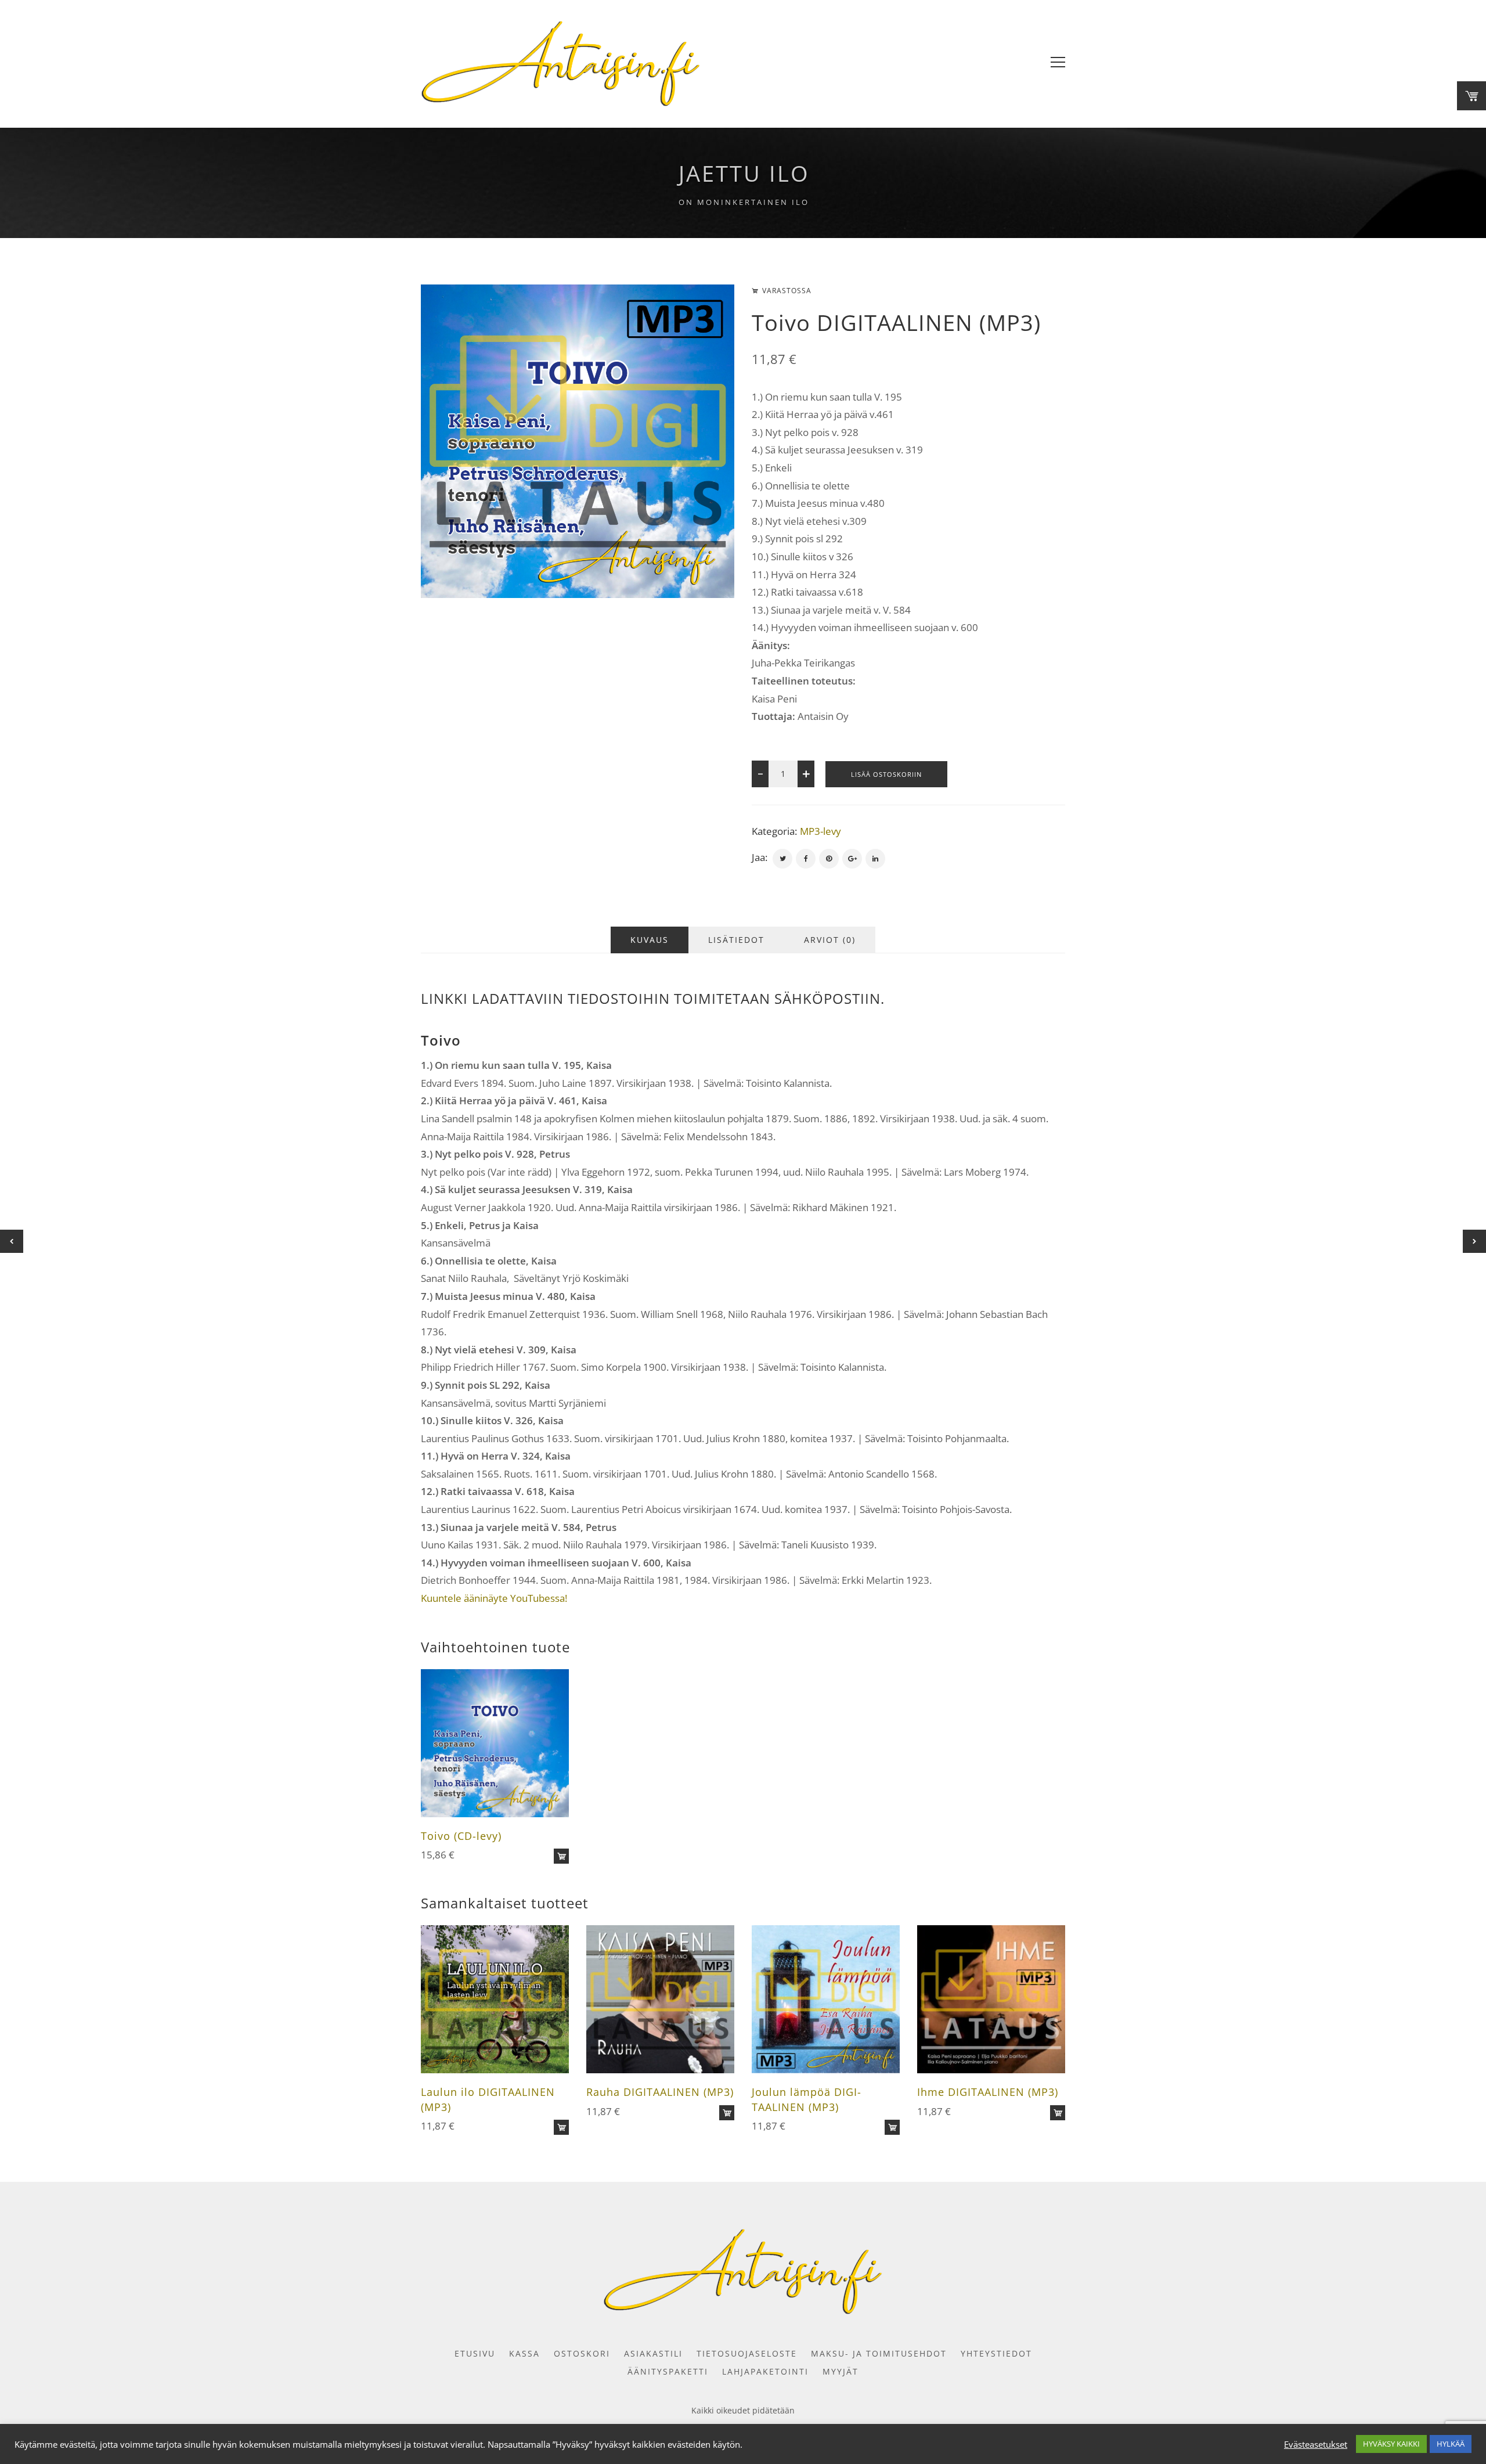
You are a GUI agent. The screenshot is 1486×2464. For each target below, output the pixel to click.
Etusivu (475, 2353)
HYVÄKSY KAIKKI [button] (1391, 2444)
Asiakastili (653, 2353)
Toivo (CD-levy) (461, 1836)
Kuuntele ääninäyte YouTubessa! (494, 1598)
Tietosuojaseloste (747, 2353)
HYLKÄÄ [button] (1451, 2444)
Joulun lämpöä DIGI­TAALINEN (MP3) (806, 2099)
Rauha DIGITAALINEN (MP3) (660, 2092)
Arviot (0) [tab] (830, 940)
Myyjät (841, 2371)
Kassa (524, 2353)
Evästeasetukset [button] (1316, 2444)
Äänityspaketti (668, 2371)
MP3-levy (820, 831)
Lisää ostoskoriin (886, 774)
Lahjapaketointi (765, 2371)
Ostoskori (582, 2353)
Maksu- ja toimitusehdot (879, 2353)
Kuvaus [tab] (650, 940)
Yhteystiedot (996, 2353)
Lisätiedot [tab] (736, 940)
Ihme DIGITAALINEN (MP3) (988, 2092)
